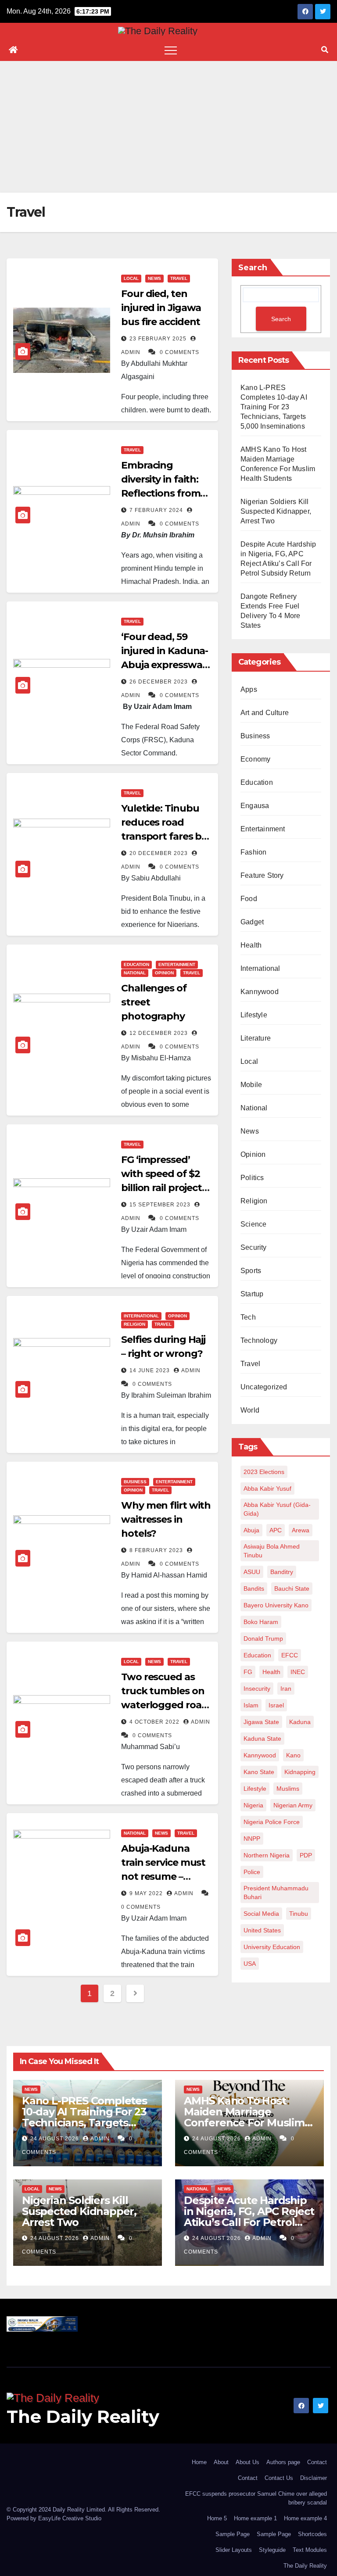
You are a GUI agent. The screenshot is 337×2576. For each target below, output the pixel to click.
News (154, 278)
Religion (134, 1324)
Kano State (259, 1772)
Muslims (288, 1789)
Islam (251, 1705)
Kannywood (260, 992)
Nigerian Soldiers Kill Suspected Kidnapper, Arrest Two (276, 511)
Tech (248, 1317)
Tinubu (299, 1914)
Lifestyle (254, 1015)
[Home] (13, 50)
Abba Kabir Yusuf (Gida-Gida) (277, 1509)
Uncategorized (264, 1387)
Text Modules (310, 2550)
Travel (179, 278)
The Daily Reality (83, 2417)
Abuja (251, 1530)
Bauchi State (292, 1589)
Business (135, 1482)
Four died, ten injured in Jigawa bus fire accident (161, 308)
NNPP (252, 1839)
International (141, 1316)
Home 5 (217, 2518)
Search (253, 268)
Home (199, 2462)
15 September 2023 (161, 1205)
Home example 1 (255, 2518)
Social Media (261, 1914)
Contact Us (279, 2478)
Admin (191, 1370)
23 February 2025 (159, 339)
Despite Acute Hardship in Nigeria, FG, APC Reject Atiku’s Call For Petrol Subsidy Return (249, 2217)
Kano (293, 1755)
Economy (255, 759)
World (250, 1410)
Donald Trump (263, 1639)
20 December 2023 (160, 853)
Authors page (283, 2462)
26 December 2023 (160, 682)
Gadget (252, 922)
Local (131, 278)
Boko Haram (261, 1622)
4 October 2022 (155, 1722)
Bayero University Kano (276, 1605)
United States (262, 1930)
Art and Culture (265, 713)
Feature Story (262, 875)
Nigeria (253, 1805)
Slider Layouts (234, 2550)
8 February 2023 (157, 1550)
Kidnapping (300, 1772)
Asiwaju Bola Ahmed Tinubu (272, 1551)
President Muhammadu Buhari (276, 1893)
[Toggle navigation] (171, 50)
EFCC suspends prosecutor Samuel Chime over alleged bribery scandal (256, 2498)
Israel (276, 1705)
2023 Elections (264, 1472)
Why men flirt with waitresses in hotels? (166, 1519)
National (135, 973)
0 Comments (179, 352)
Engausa (255, 806)
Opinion (164, 973)
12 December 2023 (160, 1033)
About (221, 2462)
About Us (247, 2462)
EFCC (290, 1655)
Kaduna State (262, 1739)
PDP (306, 1855)
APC (276, 1530)
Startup (252, 1294)
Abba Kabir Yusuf (267, 1488)
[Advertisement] (168, 127)
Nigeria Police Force (272, 1822)
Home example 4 (305, 2518)
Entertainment (177, 964)
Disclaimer (314, 2478)
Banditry (282, 1572)
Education (136, 964)
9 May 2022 (147, 1893)
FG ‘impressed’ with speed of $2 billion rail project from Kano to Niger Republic (161, 1188)
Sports (251, 1271)
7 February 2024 (157, 510)
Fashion (253, 852)
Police (252, 1872)
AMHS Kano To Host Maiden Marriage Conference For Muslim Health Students (244, 2117)
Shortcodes (312, 2534)
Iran (286, 1689)
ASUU (252, 1572)
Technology (259, 1340)
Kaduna (300, 1722)
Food (249, 899)
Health (251, 945)
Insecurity (257, 1689)
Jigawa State (261, 1722)
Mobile (251, 1085)
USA (250, 1964)
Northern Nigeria (267, 1855)
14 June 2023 (151, 1370)
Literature (256, 1038)
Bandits (254, 1589)
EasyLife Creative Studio (70, 2518)
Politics (252, 1178)
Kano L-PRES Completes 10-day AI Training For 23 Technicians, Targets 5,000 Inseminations (274, 407)
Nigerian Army (293, 1805)
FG (248, 1672)
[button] (325, 50)
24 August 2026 (56, 2139)
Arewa (301, 1530)
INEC (298, 1672)
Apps (249, 689)
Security (254, 1247)
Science (253, 1224)
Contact (317, 2462)
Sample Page (233, 2534)
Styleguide (272, 2550)
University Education (272, 1947)
